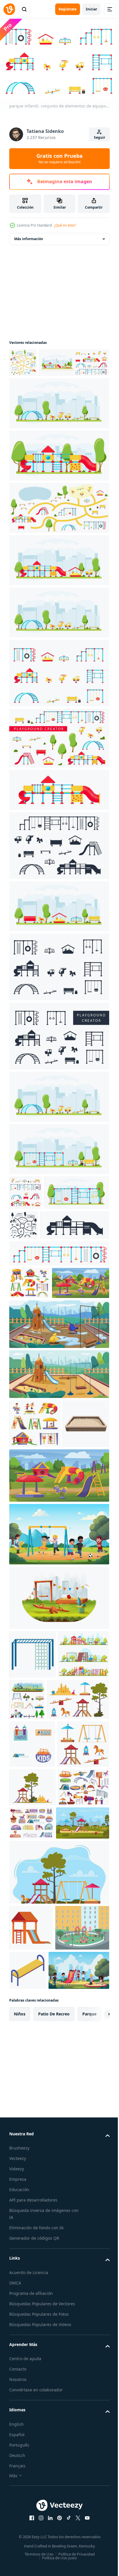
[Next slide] (96, 2337)
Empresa (18, 2502)
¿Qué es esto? (65, 225)
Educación (19, 2513)
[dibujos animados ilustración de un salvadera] (32, 1566)
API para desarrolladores (33, 2523)
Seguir (100, 137)
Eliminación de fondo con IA (36, 2551)
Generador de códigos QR (34, 2561)
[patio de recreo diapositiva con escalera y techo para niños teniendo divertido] (31, 2205)
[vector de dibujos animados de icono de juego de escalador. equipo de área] (32, 1797)
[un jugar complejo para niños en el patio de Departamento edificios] (36, 2251)
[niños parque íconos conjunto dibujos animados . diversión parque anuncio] (32, 1935)
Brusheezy (19, 2471)
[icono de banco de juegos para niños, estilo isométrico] (84, 2248)
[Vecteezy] (9, 9)
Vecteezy (18, 2482)
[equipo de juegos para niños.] (58, 816)
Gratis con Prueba (59, 158)
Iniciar (91, 9)
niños (20, 2337)
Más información (29, 236)
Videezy (17, 2492)
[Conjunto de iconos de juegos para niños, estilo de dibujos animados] (35, 2065)
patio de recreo (54, 2337)
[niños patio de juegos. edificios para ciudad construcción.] (80, 1842)
